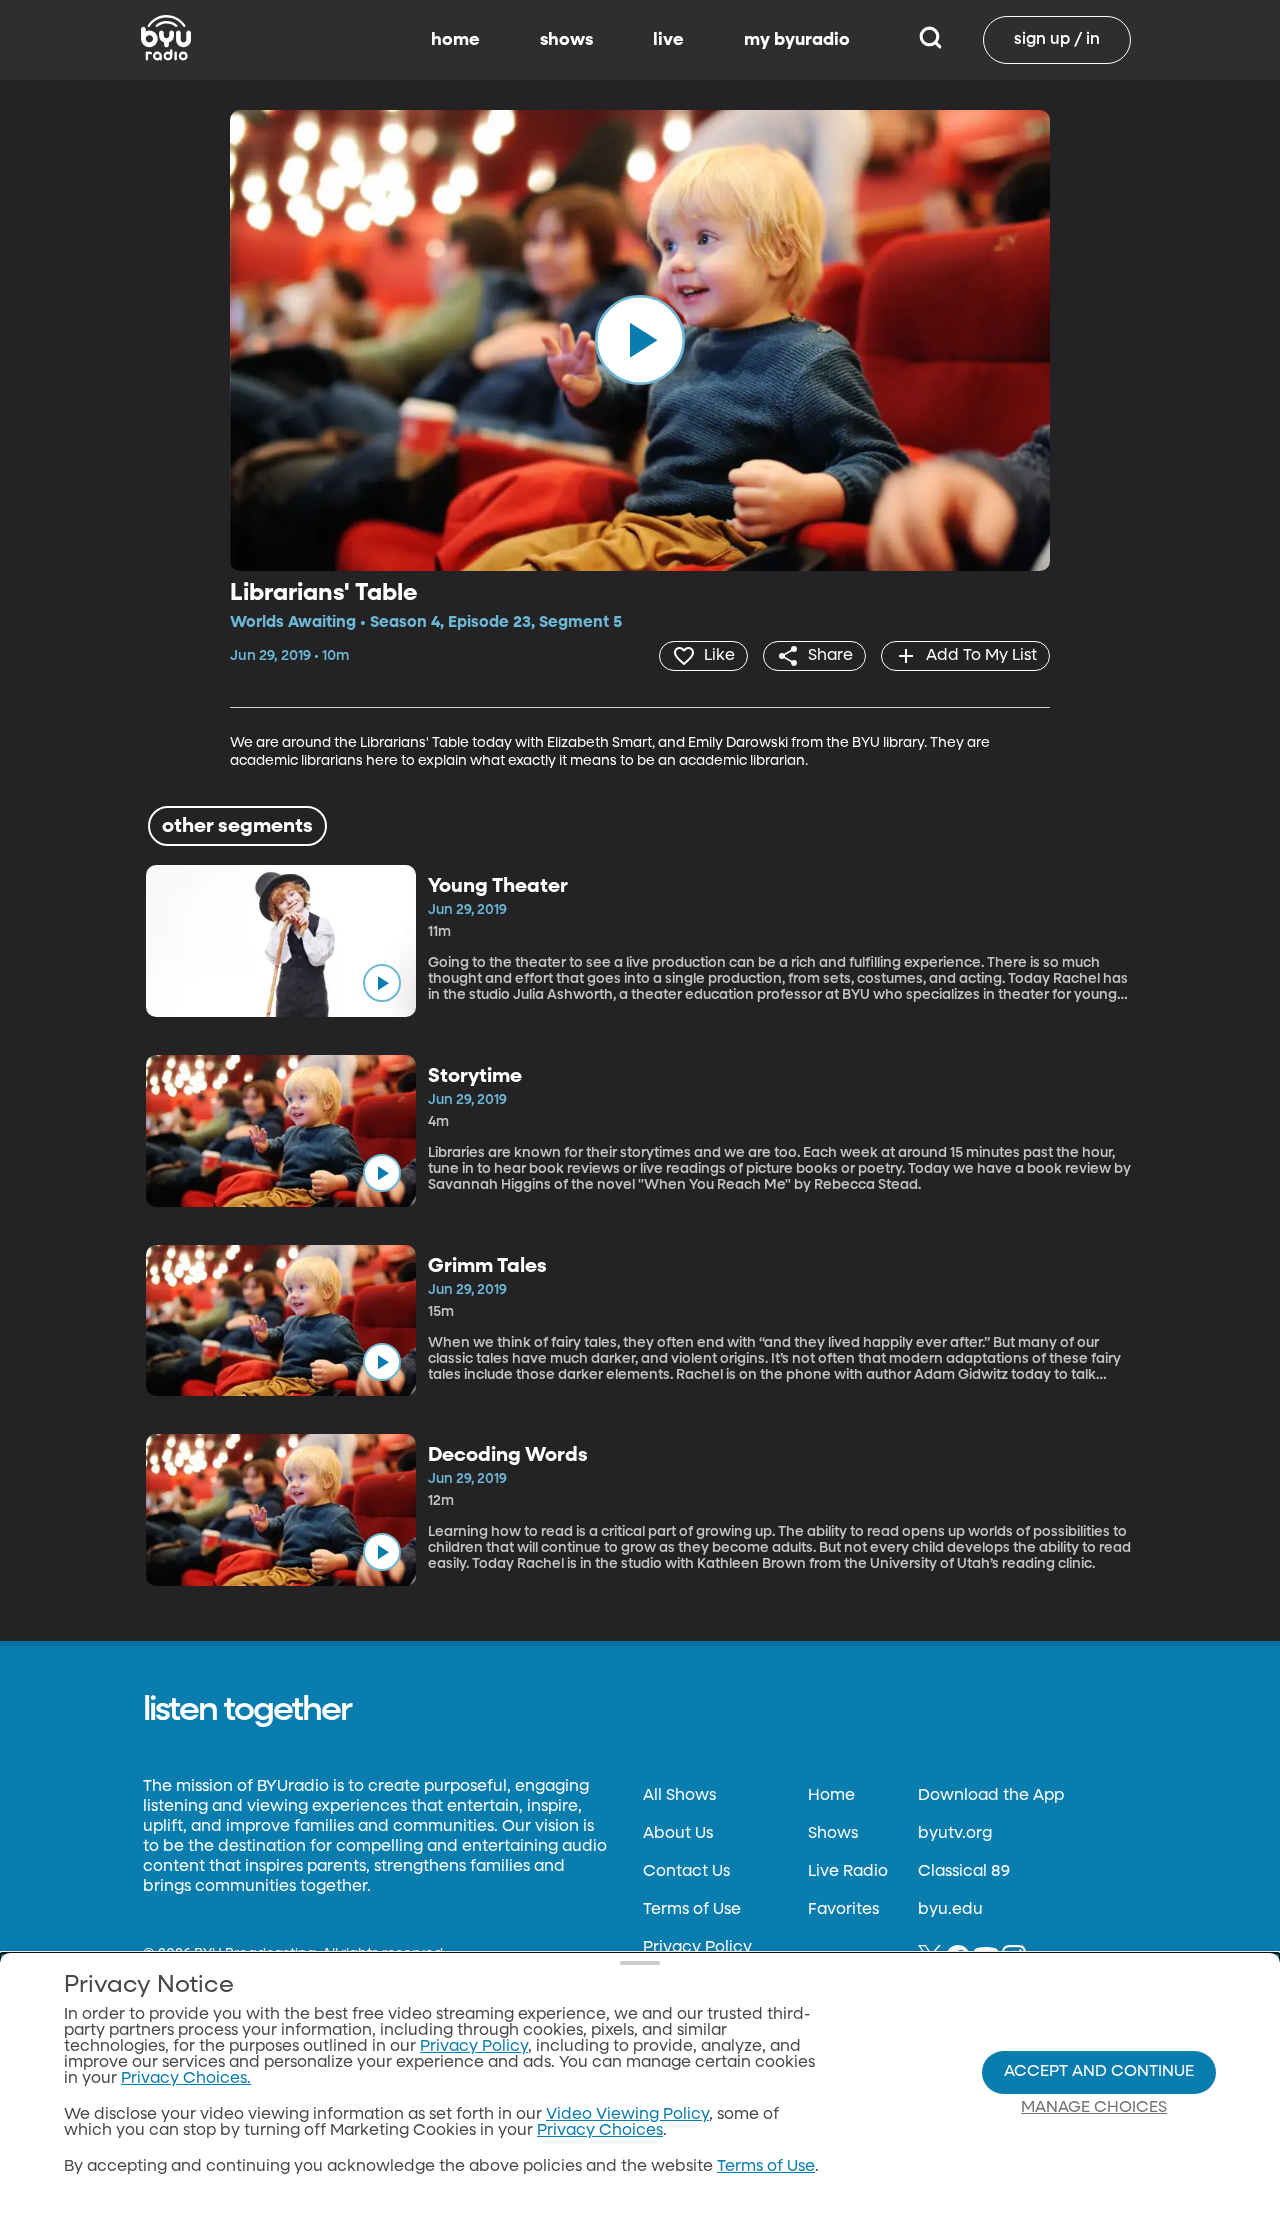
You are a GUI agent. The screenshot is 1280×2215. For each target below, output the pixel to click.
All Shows (679, 1796)
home (455, 40)
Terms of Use (692, 1910)
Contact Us (686, 1872)
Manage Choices (1094, 2108)
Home (831, 1796)
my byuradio (797, 40)
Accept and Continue (1099, 2072)
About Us (678, 1834)
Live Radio (848, 1872)
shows (566, 40)
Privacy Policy (697, 1948)
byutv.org (955, 1834)
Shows (833, 1834)
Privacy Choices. (186, 2079)
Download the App (991, 1796)
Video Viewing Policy (627, 2115)
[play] (640, 340)
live (668, 40)
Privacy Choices (600, 2131)
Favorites (843, 1910)
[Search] (930, 40)
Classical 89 (964, 1872)
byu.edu (950, 1910)
